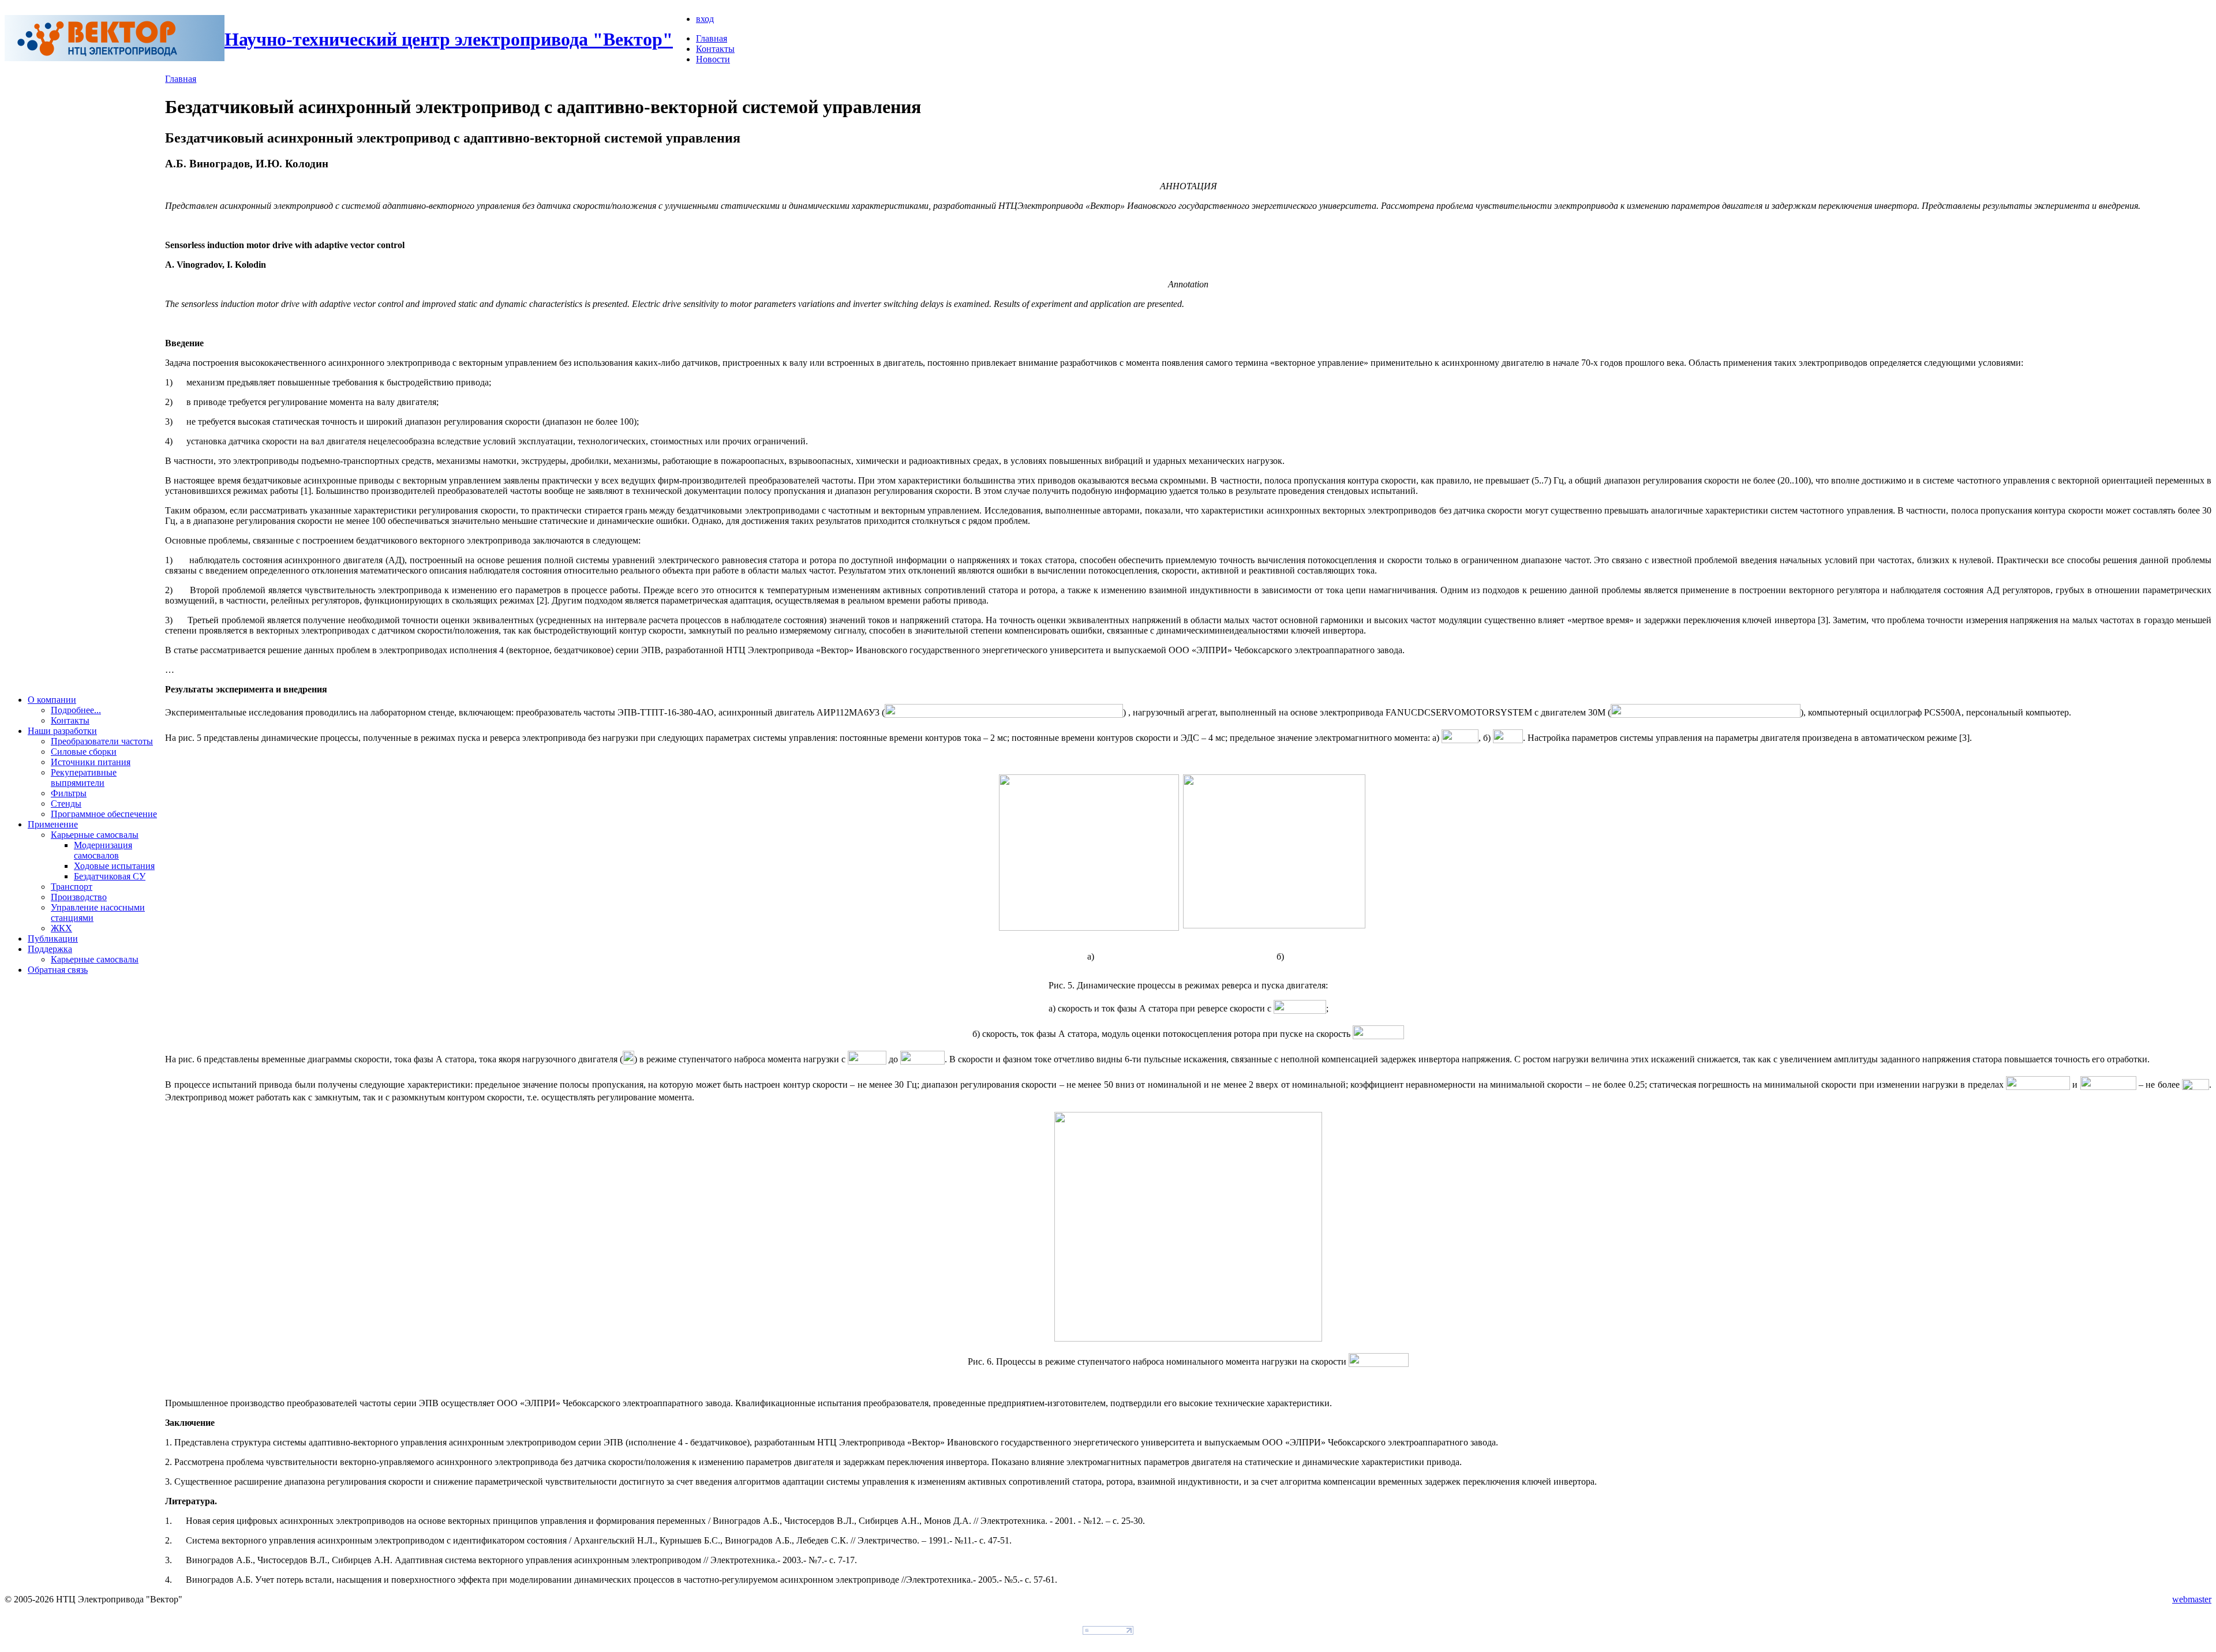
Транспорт (72, 887)
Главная (712, 38)
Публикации (53, 939)
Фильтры (69, 793)
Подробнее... (76, 710)
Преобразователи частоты (102, 741)
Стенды (66, 803)
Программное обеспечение (104, 814)
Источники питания (91, 762)
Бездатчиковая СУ (110, 876)
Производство (79, 897)
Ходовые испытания (114, 866)
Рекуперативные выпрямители (84, 778)
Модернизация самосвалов (103, 850)
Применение (53, 824)
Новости (713, 59)
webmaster (2192, 1599)
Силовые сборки (84, 752)
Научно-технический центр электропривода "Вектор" (449, 39)
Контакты (715, 49)
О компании (52, 700)
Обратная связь (58, 970)
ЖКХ (61, 928)
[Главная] (115, 58)
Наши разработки (62, 731)
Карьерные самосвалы (95, 835)
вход (705, 19)
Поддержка (50, 949)
